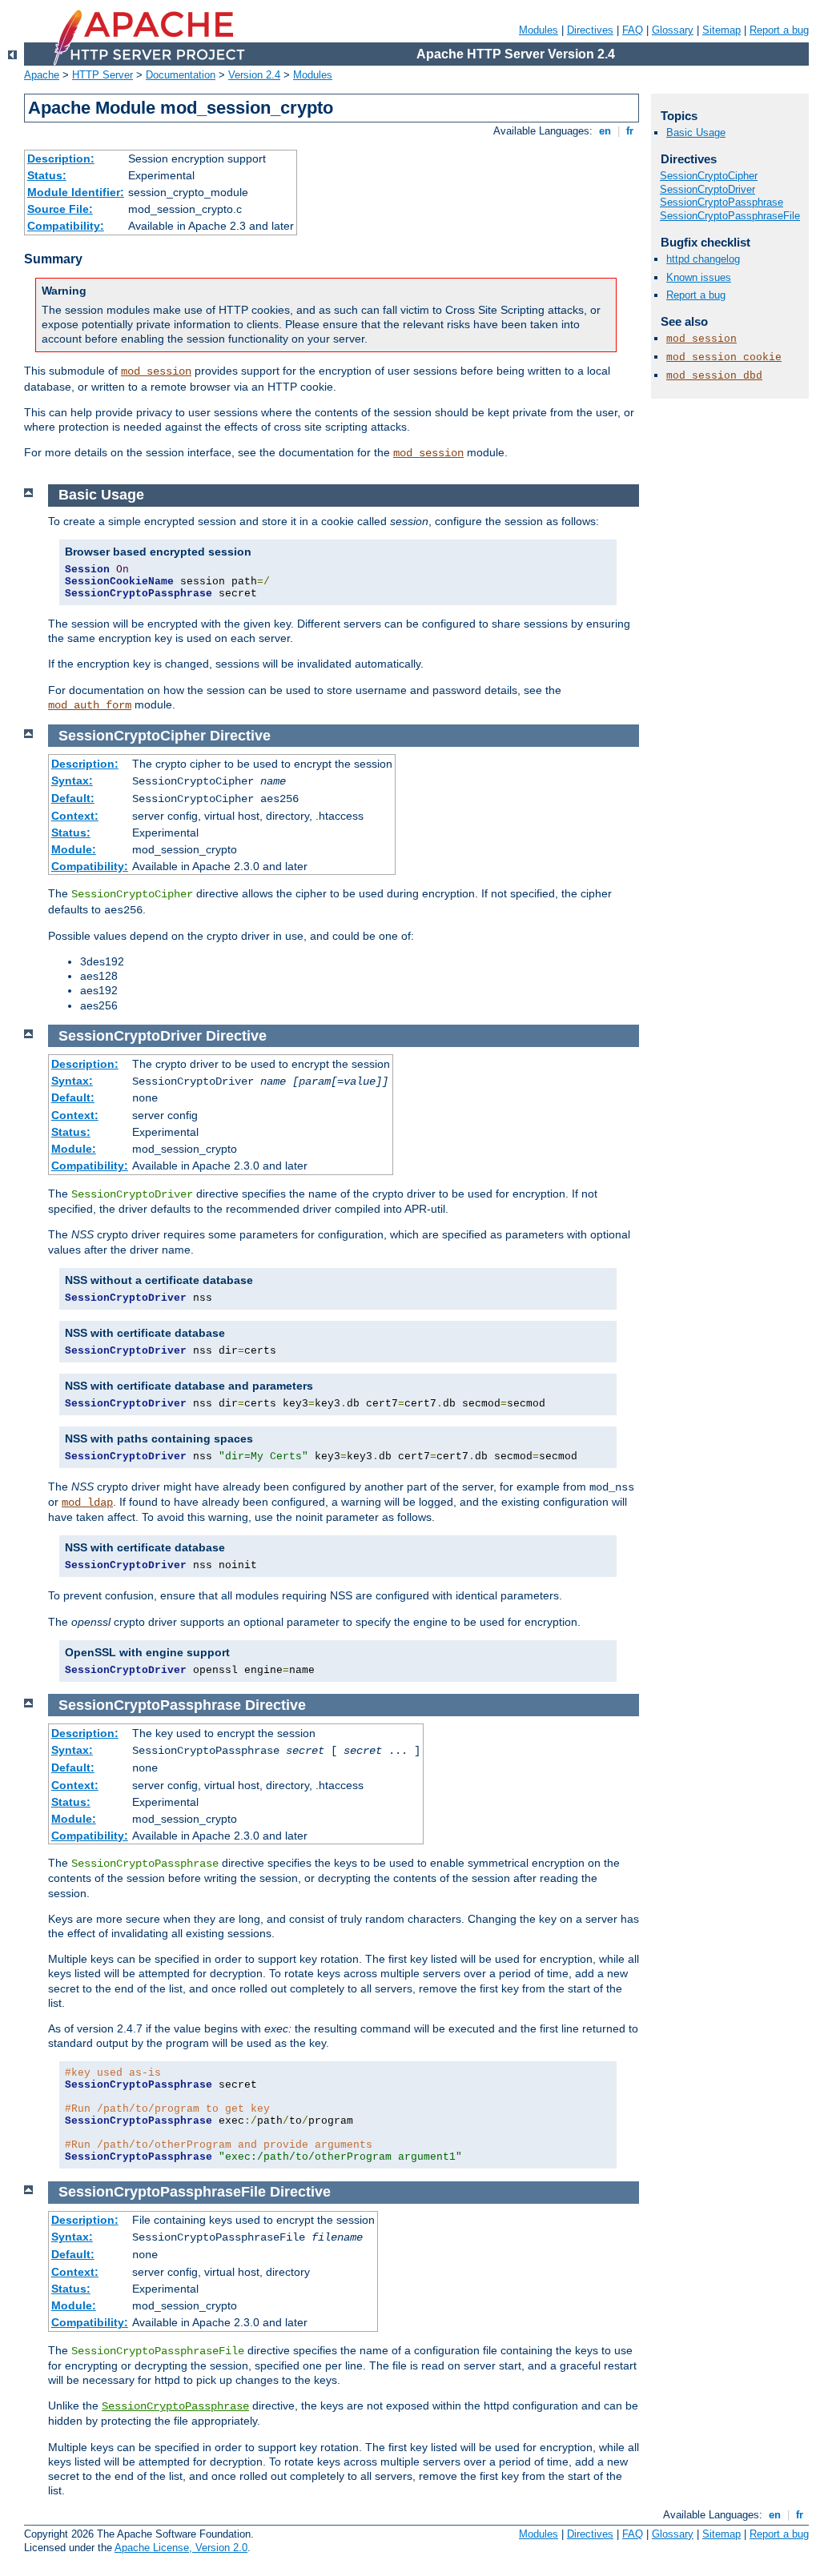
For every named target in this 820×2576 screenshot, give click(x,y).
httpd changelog (703, 259)
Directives (590, 30)
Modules (539, 30)
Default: (73, 798)
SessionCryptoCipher (709, 176)
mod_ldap (87, 1503)
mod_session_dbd (714, 376)
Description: (61, 158)
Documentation (181, 75)
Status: (47, 175)
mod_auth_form (90, 705)
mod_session (156, 371)
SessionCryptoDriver (707, 189)
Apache (42, 75)
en (605, 131)
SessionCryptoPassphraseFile (730, 216)
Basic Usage (696, 132)
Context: (75, 816)
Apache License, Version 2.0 (181, 2548)
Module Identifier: (76, 192)
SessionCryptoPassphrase (175, 2406)
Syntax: (72, 780)
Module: (74, 849)
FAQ (633, 30)
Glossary (673, 30)
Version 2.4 (254, 75)
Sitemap (722, 30)
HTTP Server (102, 75)
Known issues (699, 277)
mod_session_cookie (724, 357)
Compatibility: (66, 226)
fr (630, 131)
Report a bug (779, 30)
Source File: (60, 209)
